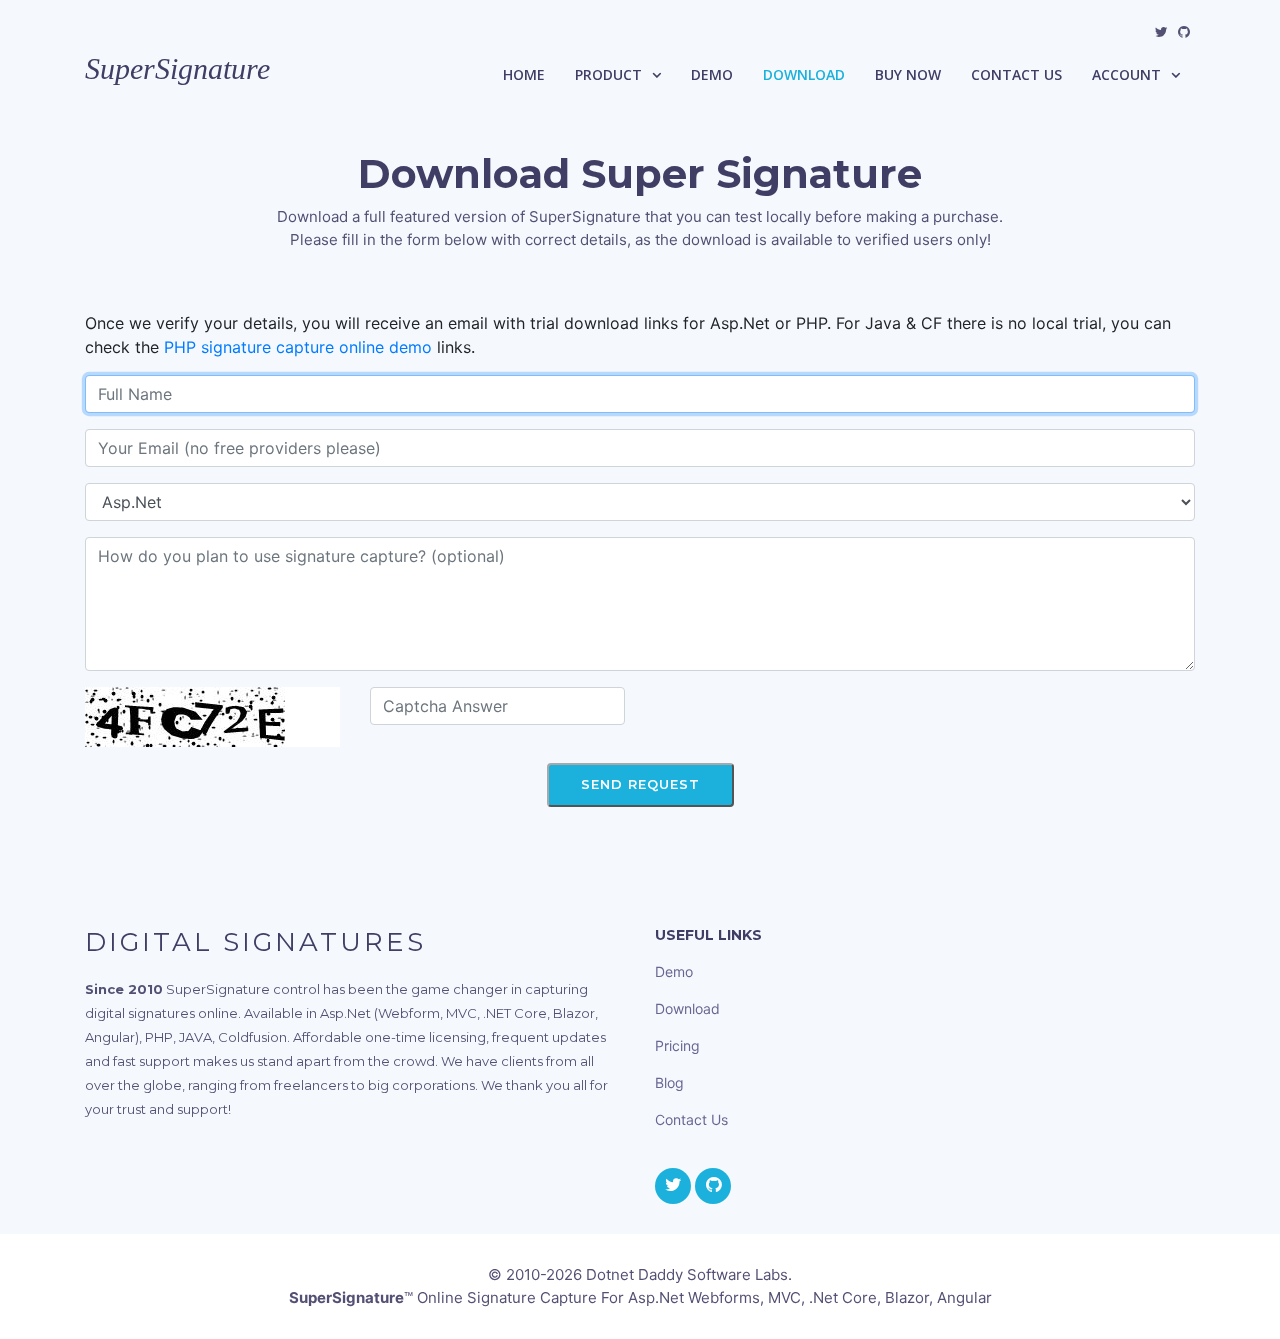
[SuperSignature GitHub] (1184, 32)
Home (524, 74)
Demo (712, 74)
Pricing (677, 1045)
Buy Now (908, 74)
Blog (669, 1082)
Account (1126, 74)
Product (608, 74)
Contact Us (1016, 74)
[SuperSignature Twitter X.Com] (1161, 32)
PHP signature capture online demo (298, 347)
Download (804, 74)
